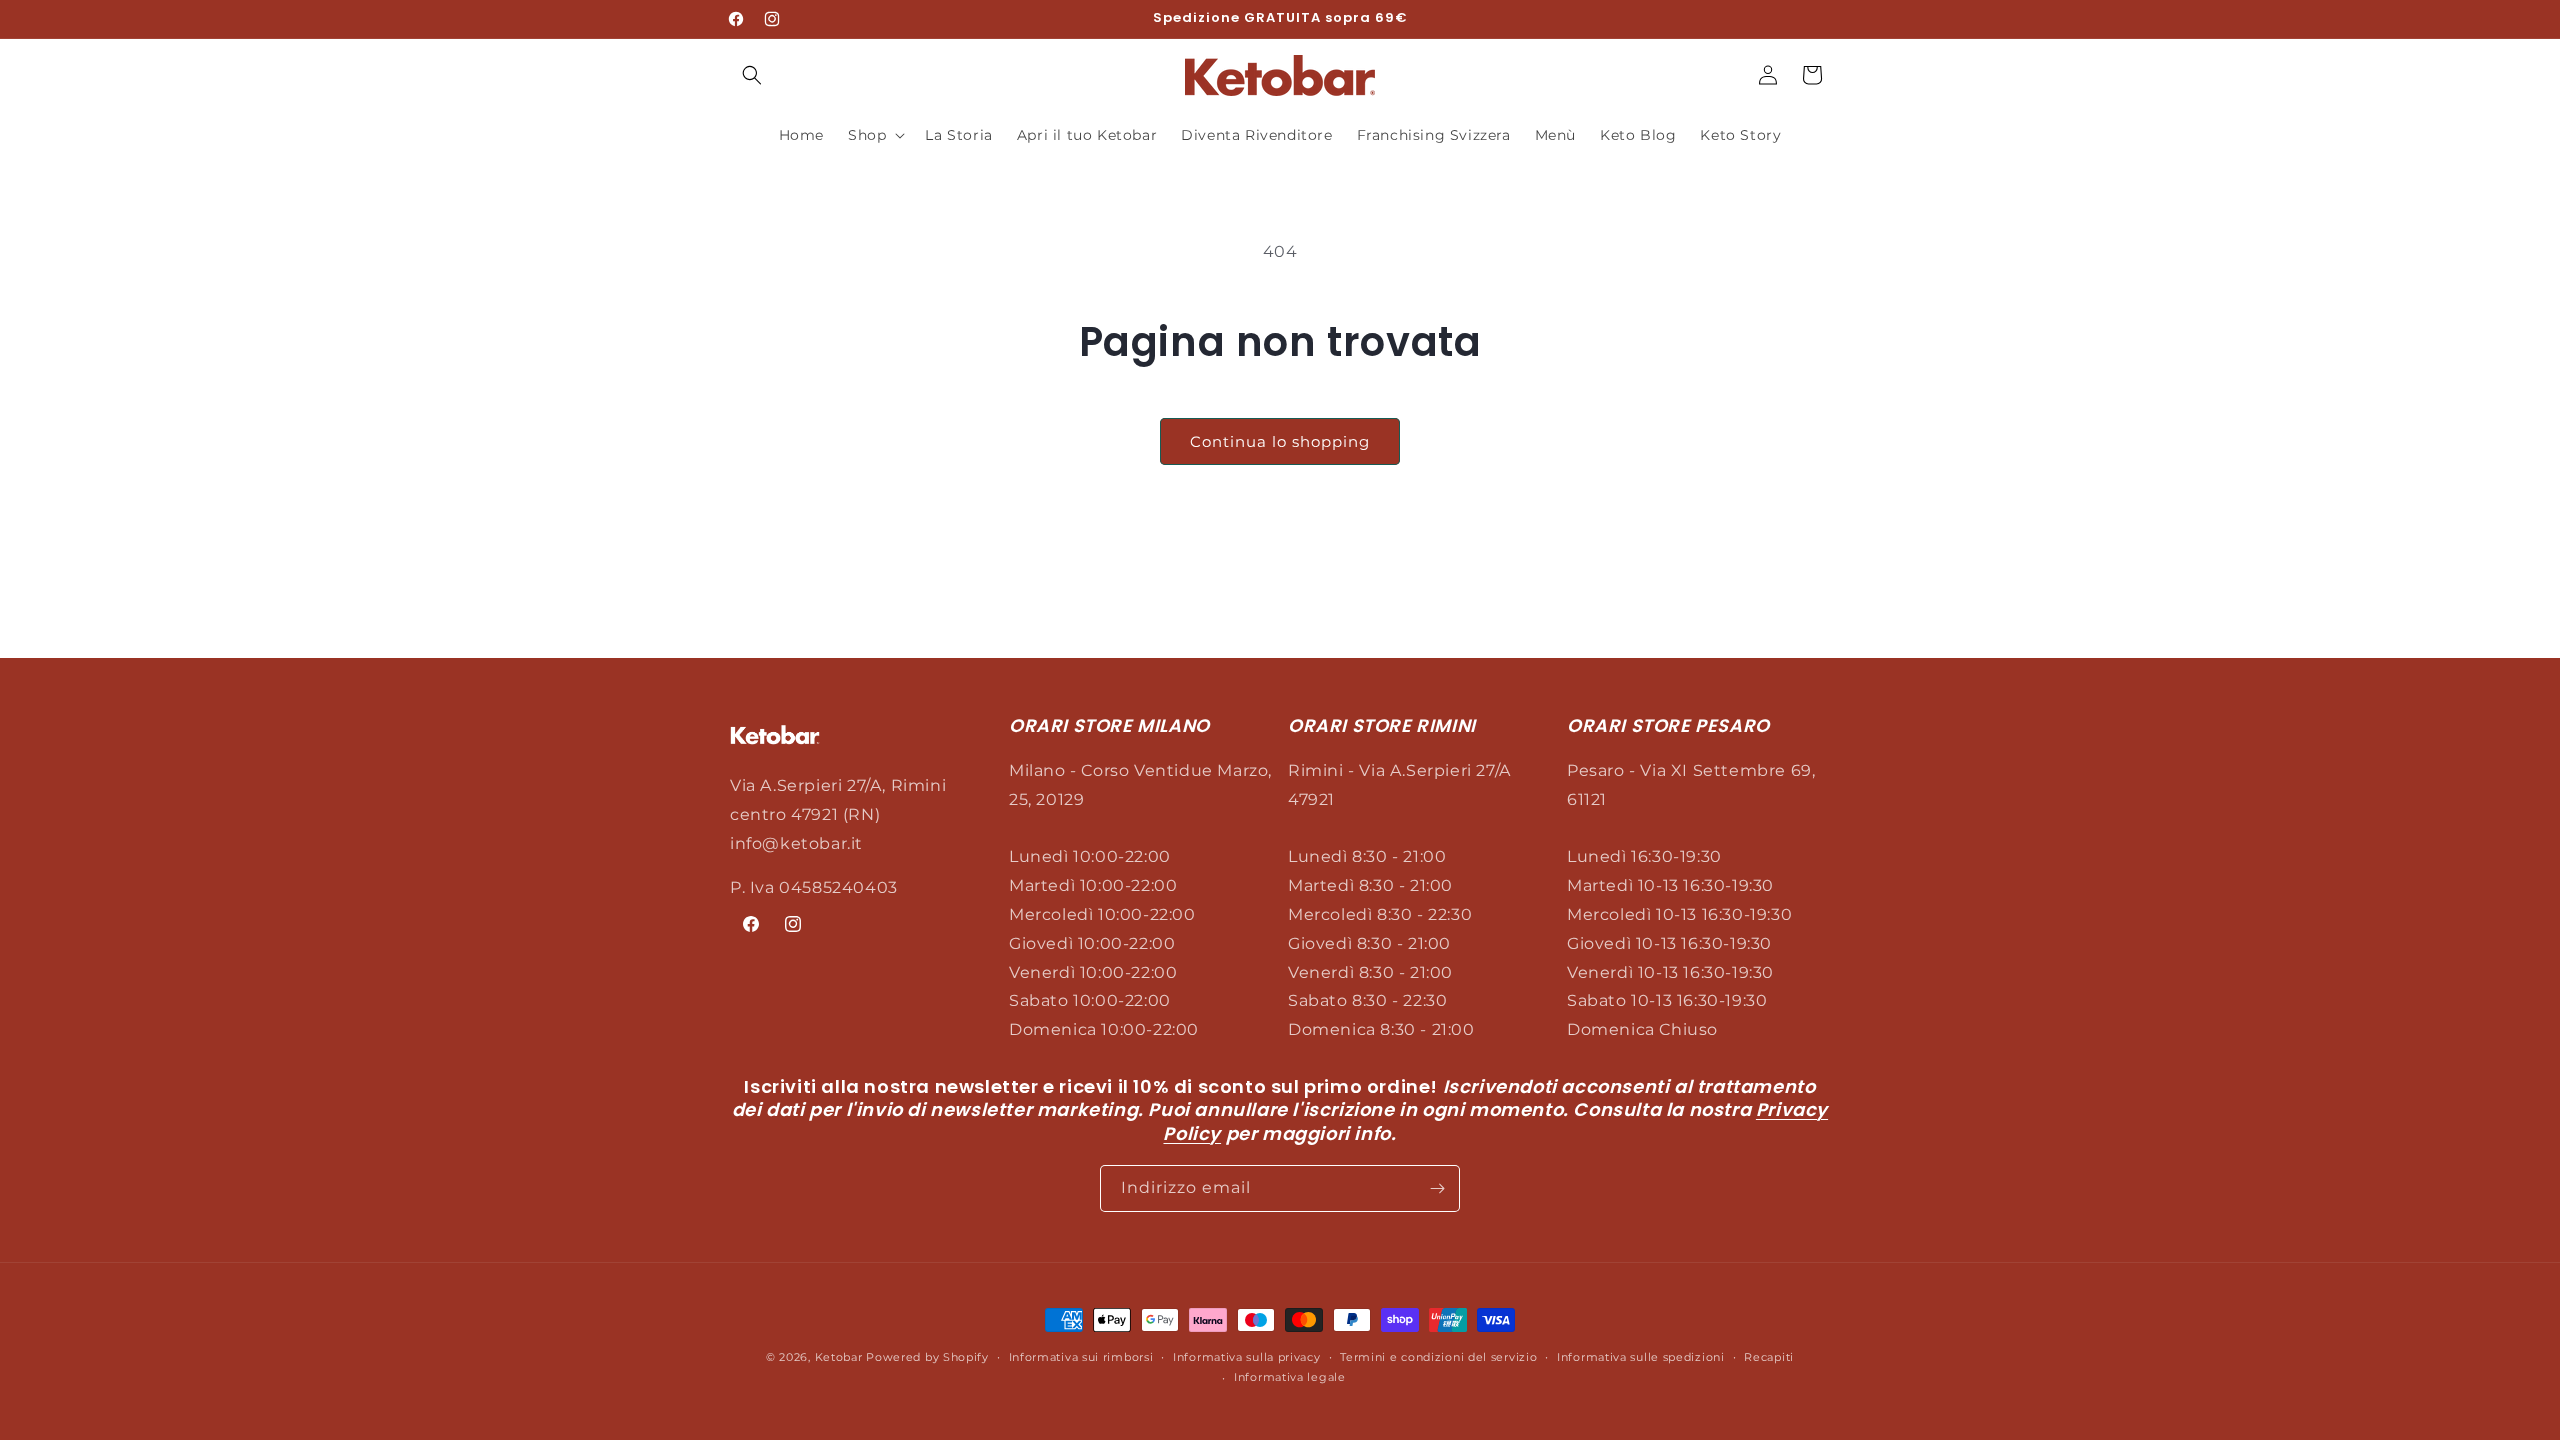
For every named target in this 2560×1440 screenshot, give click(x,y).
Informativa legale (1290, 1377)
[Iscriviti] (1437, 1188)
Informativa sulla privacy (1247, 1357)
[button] (752, 75)
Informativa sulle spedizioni (1641, 1357)
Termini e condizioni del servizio (1438, 1357)
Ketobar (841, 1357)
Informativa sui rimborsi (1081, 1357)
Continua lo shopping (1280, 441)
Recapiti (1769, 1357)
